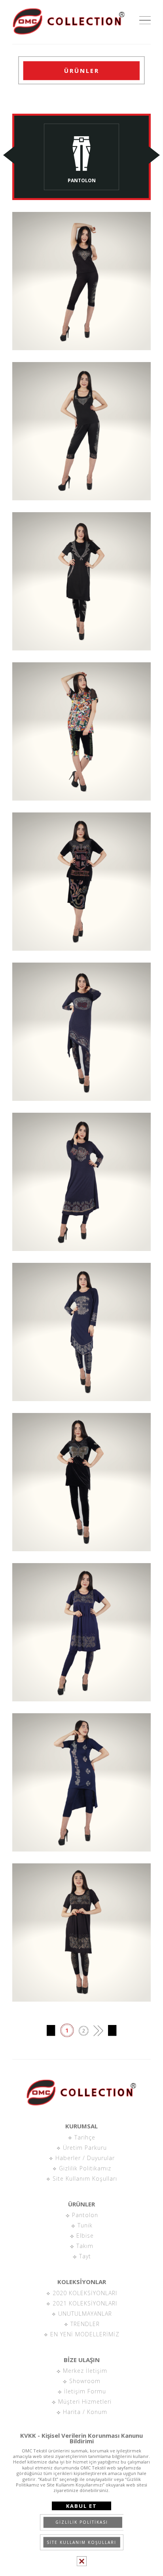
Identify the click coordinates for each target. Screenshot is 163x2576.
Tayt (84, 2256)
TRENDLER (84, 2324)
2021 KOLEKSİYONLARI (84, 2303)
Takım (84, 2246)
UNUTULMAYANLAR (84, 2314)
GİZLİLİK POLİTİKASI (82, 2522)
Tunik (84, 2225)
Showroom (84, 2381)
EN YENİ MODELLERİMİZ (84, 2334)
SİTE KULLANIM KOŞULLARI (81, 2542)
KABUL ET (81, 2506)
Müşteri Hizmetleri (84, 2402)
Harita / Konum (84, 2412)
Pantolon (84, 2215)
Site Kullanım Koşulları (84, 2178)
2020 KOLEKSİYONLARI (84, 2293)
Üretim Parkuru (84, 2148)
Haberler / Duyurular (84, 2158)
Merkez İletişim (84, 2371)
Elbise (84, 2236)
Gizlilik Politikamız (84, 2168)
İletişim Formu (84, 2391)
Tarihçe (84, 2137)
